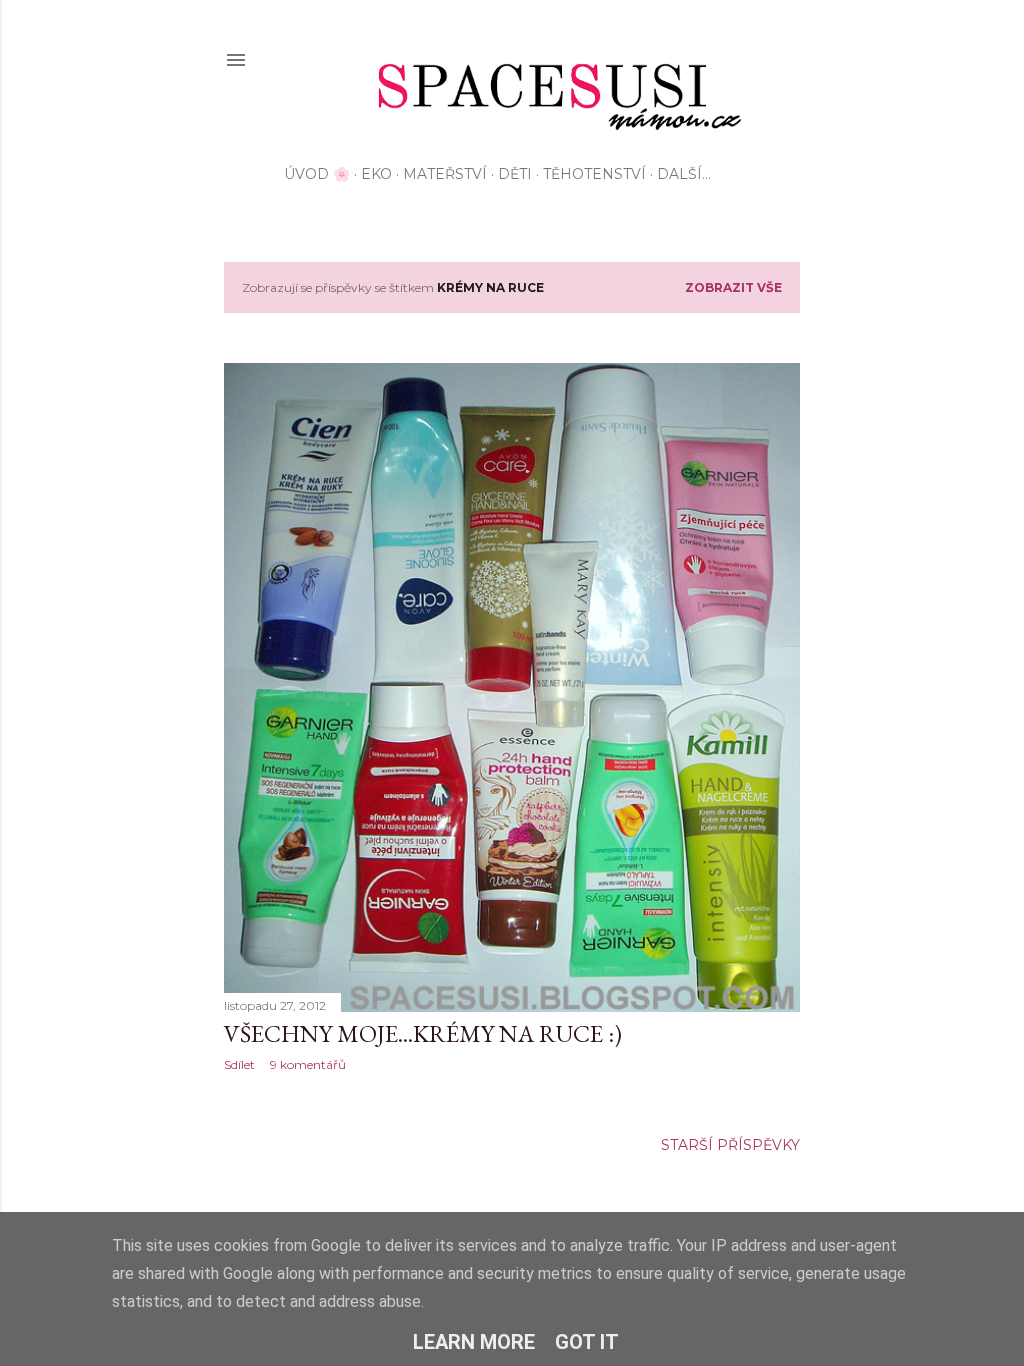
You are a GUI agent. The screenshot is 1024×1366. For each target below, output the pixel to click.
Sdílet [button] (239, 1064)
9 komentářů (308, 1064)
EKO (376, 174)
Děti (515, 174)
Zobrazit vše (733, 287)
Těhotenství (594, 174)
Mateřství (445, 174)
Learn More (474, 1342)
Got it (587, 1342)
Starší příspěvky (730, 1145)
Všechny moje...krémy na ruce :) (423, 1033)
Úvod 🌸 (317, 174)
